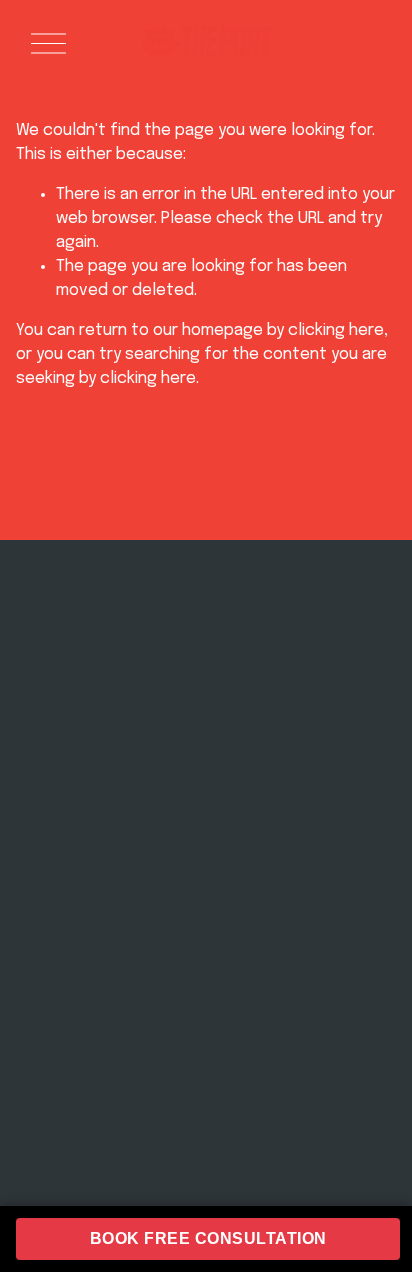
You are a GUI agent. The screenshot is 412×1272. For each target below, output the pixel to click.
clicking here (336, 330)
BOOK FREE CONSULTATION (208, 1238)
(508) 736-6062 (296, 695)
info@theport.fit (296, 674)
